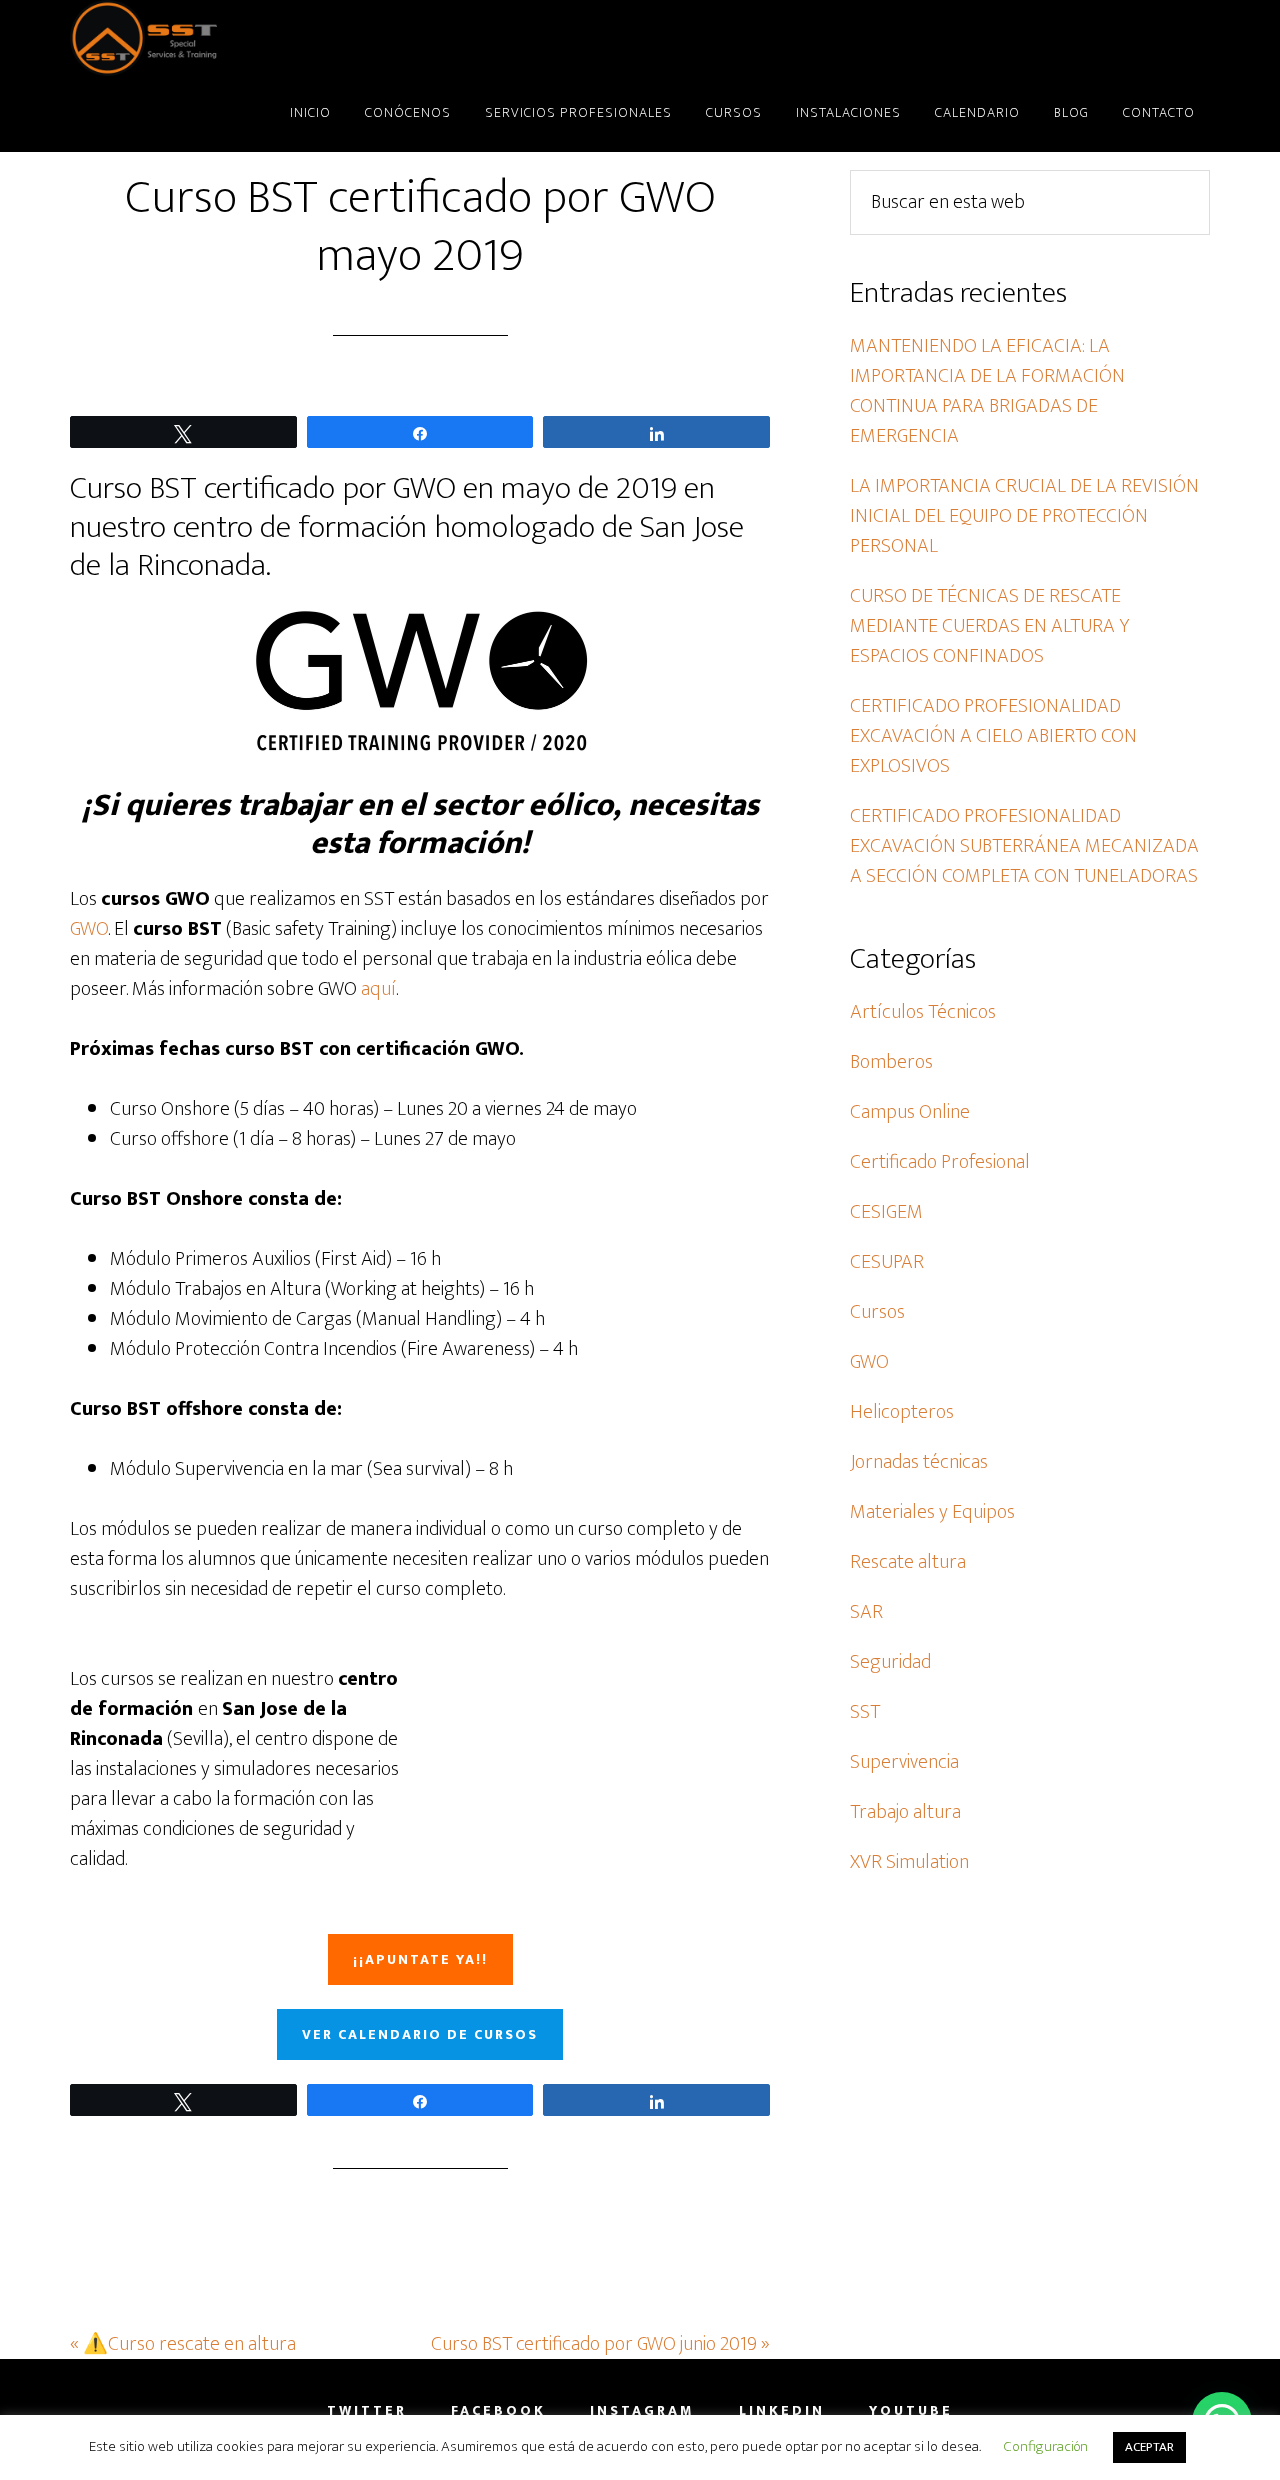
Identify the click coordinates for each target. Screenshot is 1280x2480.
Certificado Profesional (940, 1162)
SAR (866, 1612)
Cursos (877, 1312)
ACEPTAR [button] (1149, 2447)
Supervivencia (904, 1762)
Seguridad (890, 1662)
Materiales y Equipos (932, 1512)
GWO (89, 929)
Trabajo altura (905, 1812)
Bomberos (891, 1062)
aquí (378, 989)
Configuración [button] (1046, 2446)
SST (250, 38)
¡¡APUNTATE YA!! (420, 1959)
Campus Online (910, 1112)
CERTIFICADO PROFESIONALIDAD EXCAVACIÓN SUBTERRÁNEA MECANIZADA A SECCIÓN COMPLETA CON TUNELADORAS (1024, 846)
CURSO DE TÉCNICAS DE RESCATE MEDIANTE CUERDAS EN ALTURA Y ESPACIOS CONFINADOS (989, 626)
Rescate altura (908, 1562)
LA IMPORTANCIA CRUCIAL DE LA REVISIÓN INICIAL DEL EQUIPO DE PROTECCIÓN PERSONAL (1024, 516)
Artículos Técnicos (923, 1012)
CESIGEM (886, 1212)
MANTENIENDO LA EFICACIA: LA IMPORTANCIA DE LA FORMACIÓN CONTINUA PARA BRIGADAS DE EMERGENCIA (987, 391)
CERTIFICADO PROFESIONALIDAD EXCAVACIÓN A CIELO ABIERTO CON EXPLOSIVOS (993, 736)
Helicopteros (902, 1412)
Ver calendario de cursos (420, 2034)
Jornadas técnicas (919, 1462)
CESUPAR (887, 1262)
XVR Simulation (909, 1862)
